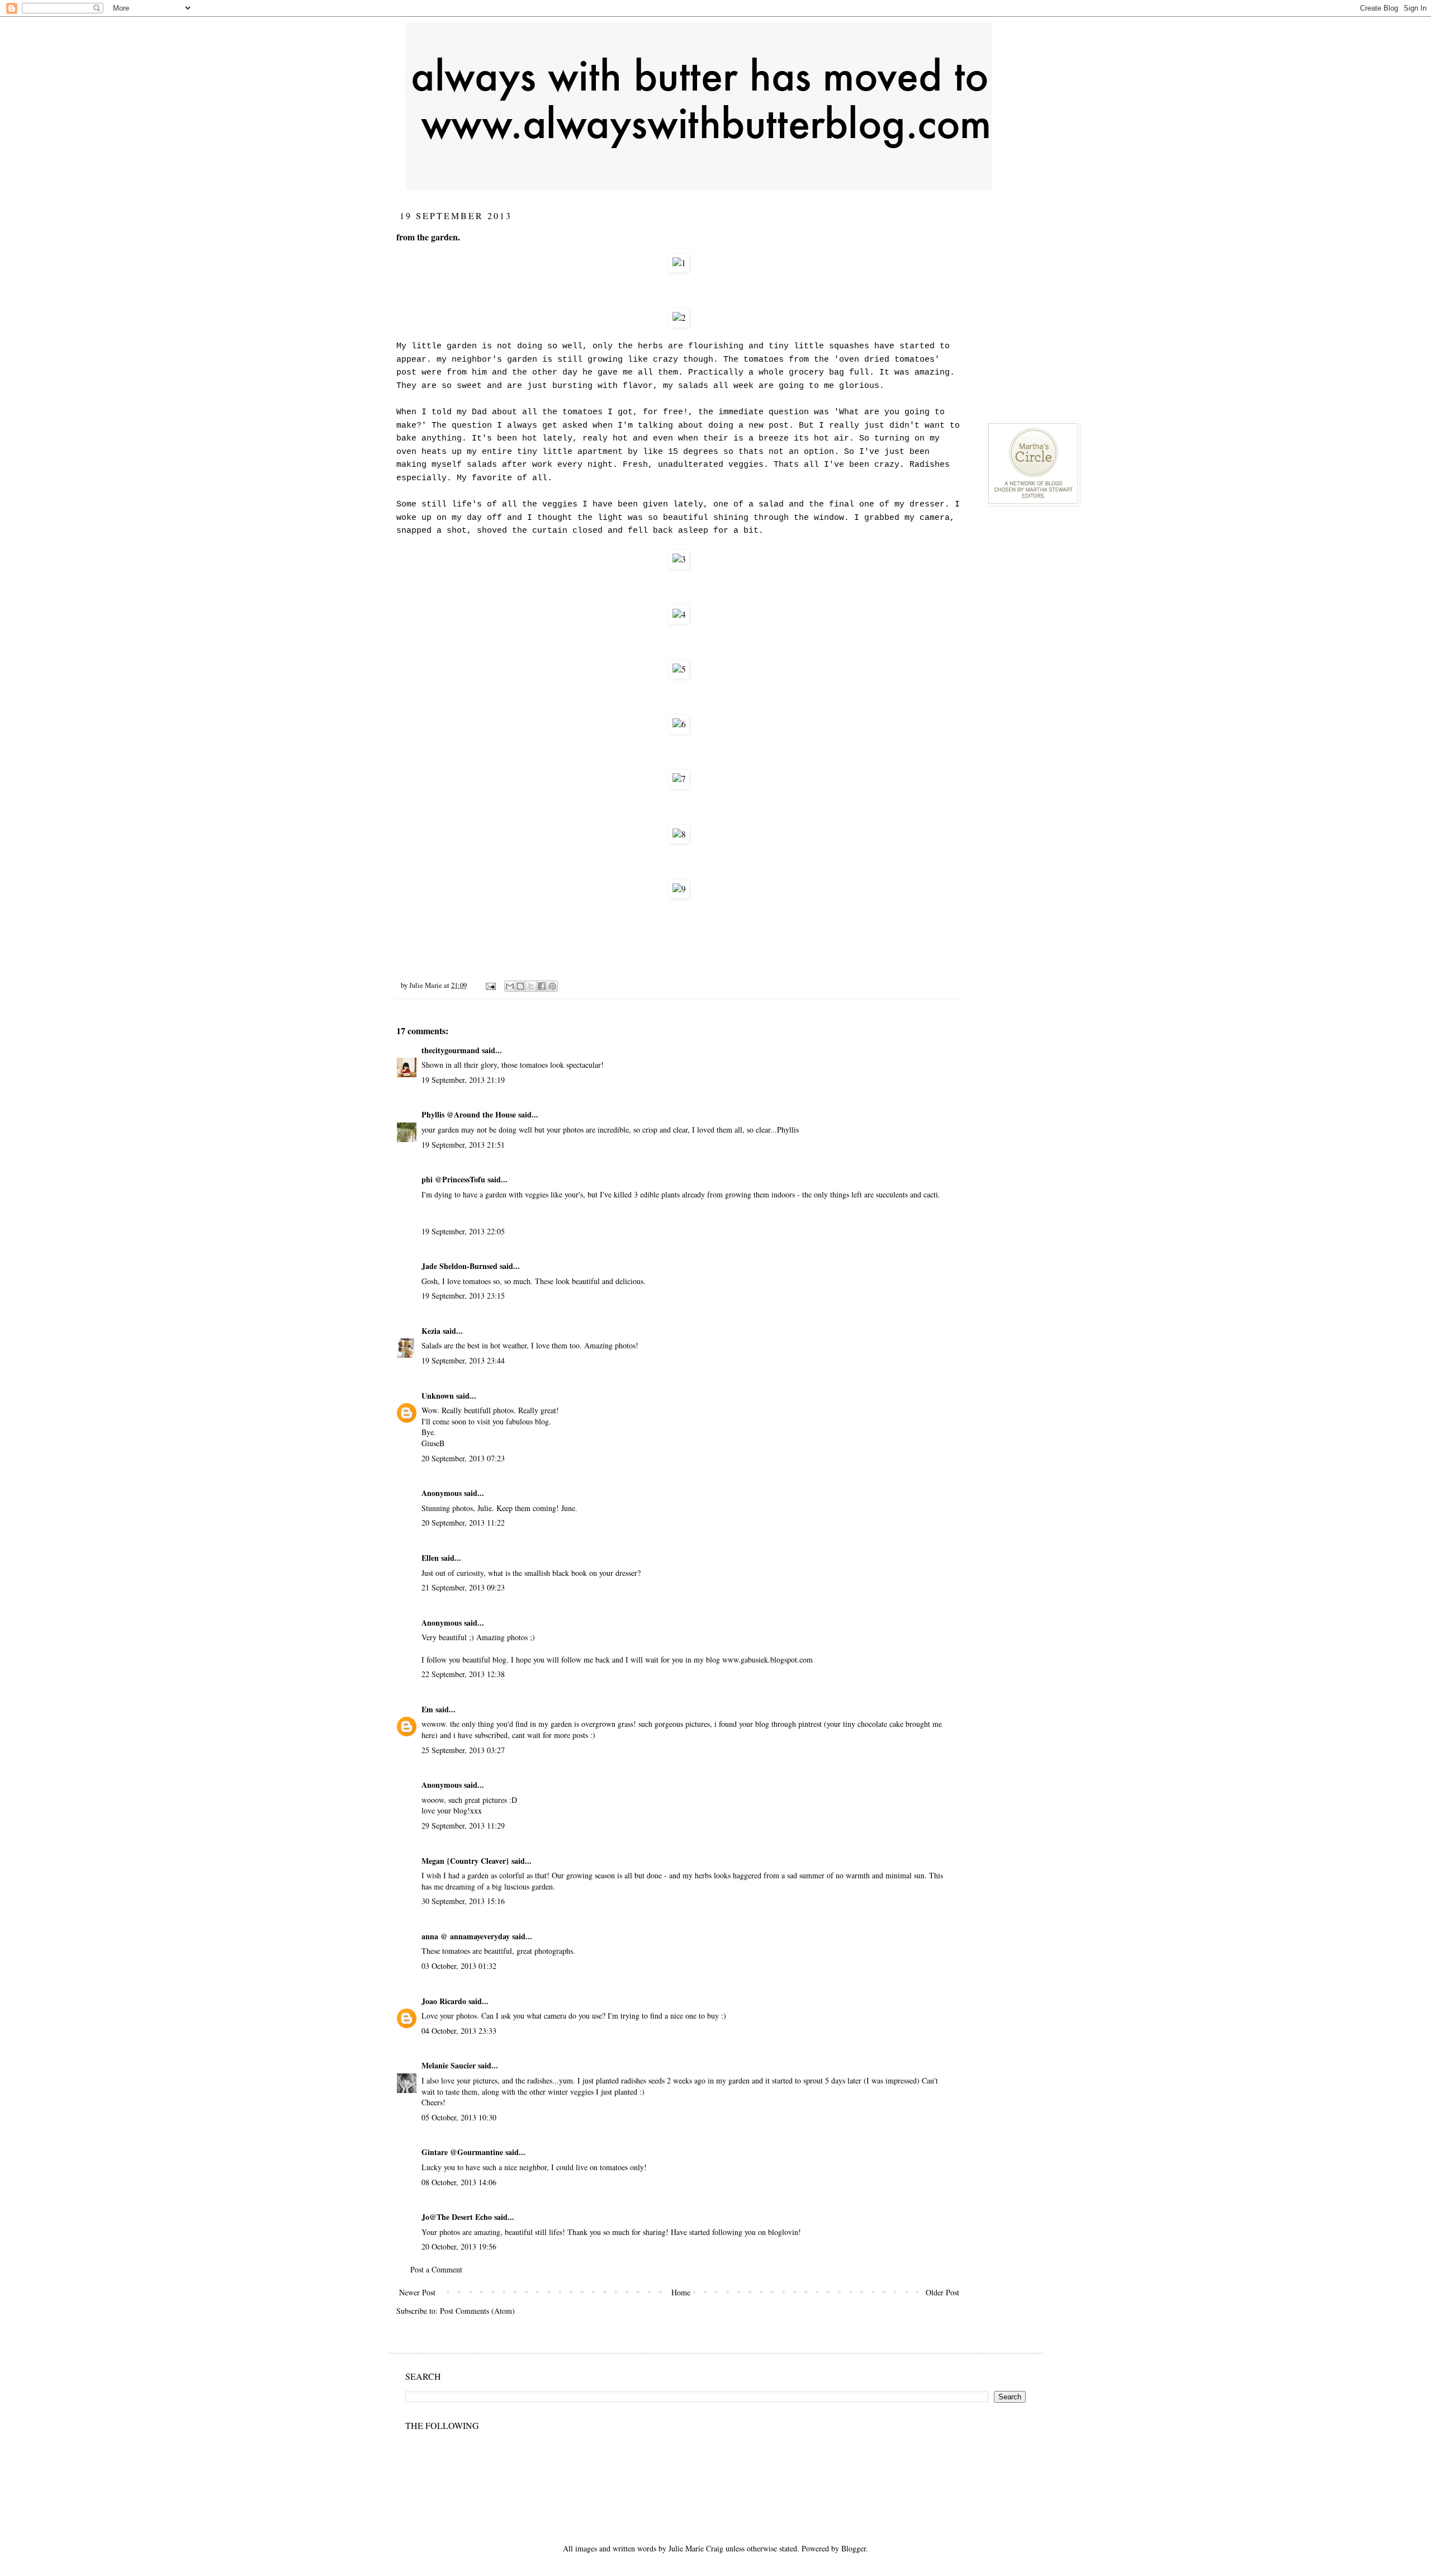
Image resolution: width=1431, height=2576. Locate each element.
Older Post (942, 2292)
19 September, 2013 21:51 (463, 1145)
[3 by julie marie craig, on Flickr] (679, 559)
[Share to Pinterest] (552, 986)
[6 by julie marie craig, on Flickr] (679, 724)
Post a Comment (436, 2269)
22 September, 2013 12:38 (463, 1674)
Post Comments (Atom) (477, 2311)
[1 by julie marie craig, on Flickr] (679, 263)
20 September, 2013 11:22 (463, 1523)
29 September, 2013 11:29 (463, 1826)
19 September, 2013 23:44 (463, 1360)
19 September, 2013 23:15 (463, 1296)
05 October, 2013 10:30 (459, 2117)
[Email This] (510, 986)
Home (681, 2292)
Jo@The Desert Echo (457, 2217)
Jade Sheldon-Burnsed (459, 1266)
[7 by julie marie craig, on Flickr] (679, 779)
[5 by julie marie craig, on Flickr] (679, 669)
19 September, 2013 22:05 (463, 1231)
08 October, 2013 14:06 (459, 2182)
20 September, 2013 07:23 (463, 1458)
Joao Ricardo (444, 2001)
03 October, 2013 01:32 (459, 1966)
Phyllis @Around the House (469, 1114)
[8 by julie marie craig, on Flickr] (679, 834)
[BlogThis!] (520, 986)
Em (427, 1709)
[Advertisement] (1070, 280)
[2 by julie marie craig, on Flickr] (679, 318)
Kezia (431, 1331)
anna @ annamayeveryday (466, 1936)
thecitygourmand (451, 1050)
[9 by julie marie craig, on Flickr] (679, 889)
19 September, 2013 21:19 (463, 1080)
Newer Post (417, 2292)
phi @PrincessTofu (453, 1179)
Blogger (854, 2548)
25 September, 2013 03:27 (463, 1750)
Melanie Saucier (449, 2065)
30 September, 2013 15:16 (463, 1901)
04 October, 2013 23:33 (459, 2031)
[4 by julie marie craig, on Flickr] (679, 614)
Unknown (438, 1396)
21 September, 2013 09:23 (463, 1587)
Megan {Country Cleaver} (465, 1861)
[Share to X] (531, 986)
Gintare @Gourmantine (462, 2152)
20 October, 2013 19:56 (459, 2246)
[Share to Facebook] (542, 986)
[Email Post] (490, 985)
